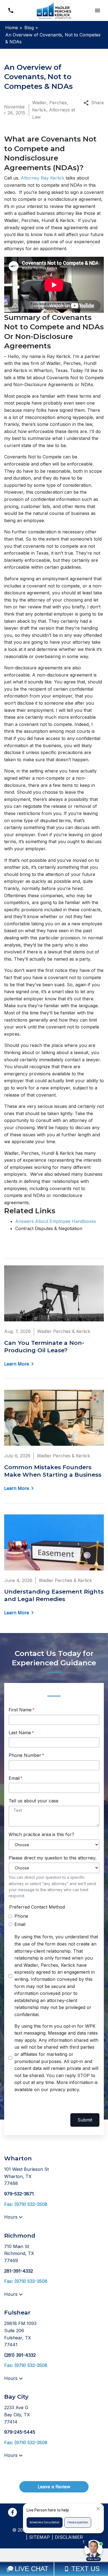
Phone (21, 1916)
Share (97, 103)
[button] (97, 10)
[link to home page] (54, 10)
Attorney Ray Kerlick (43, 178)
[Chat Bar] (54, 2569)
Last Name (20, 1733)
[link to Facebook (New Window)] (12, 2512)
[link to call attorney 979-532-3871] (11, 10)
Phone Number (25, 1755)
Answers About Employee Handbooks (56, 1221)
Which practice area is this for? (41, 1834)
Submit (85, 2120)
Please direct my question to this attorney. (52, 1858)
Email (14, 1778)
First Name (20, 1710)
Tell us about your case (34, 1801)
